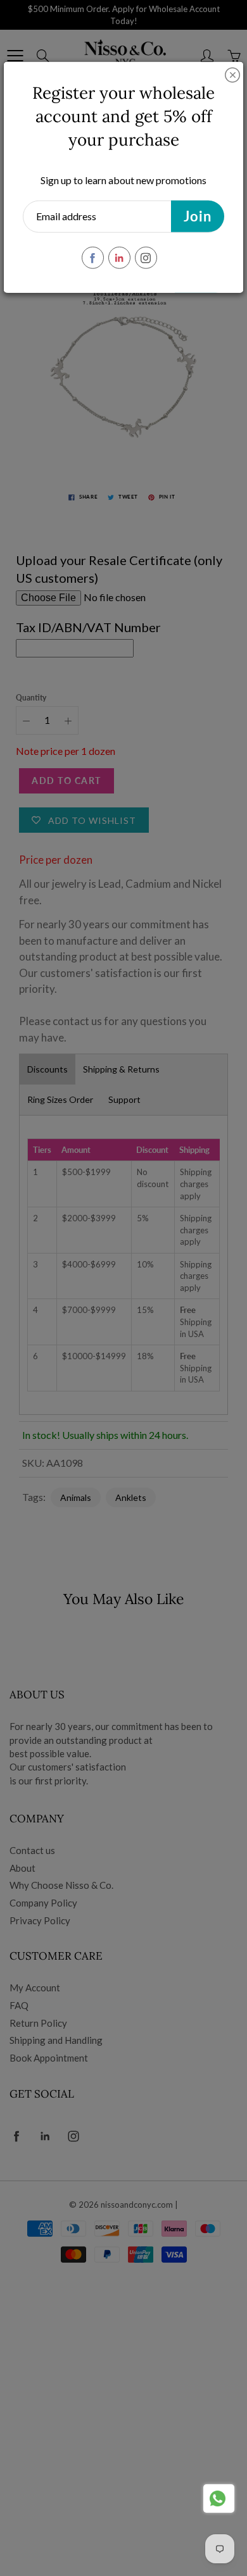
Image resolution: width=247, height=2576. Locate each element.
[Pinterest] (119, 258)
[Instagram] (146, 258)
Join (198, 216)
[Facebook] (93, 258)
